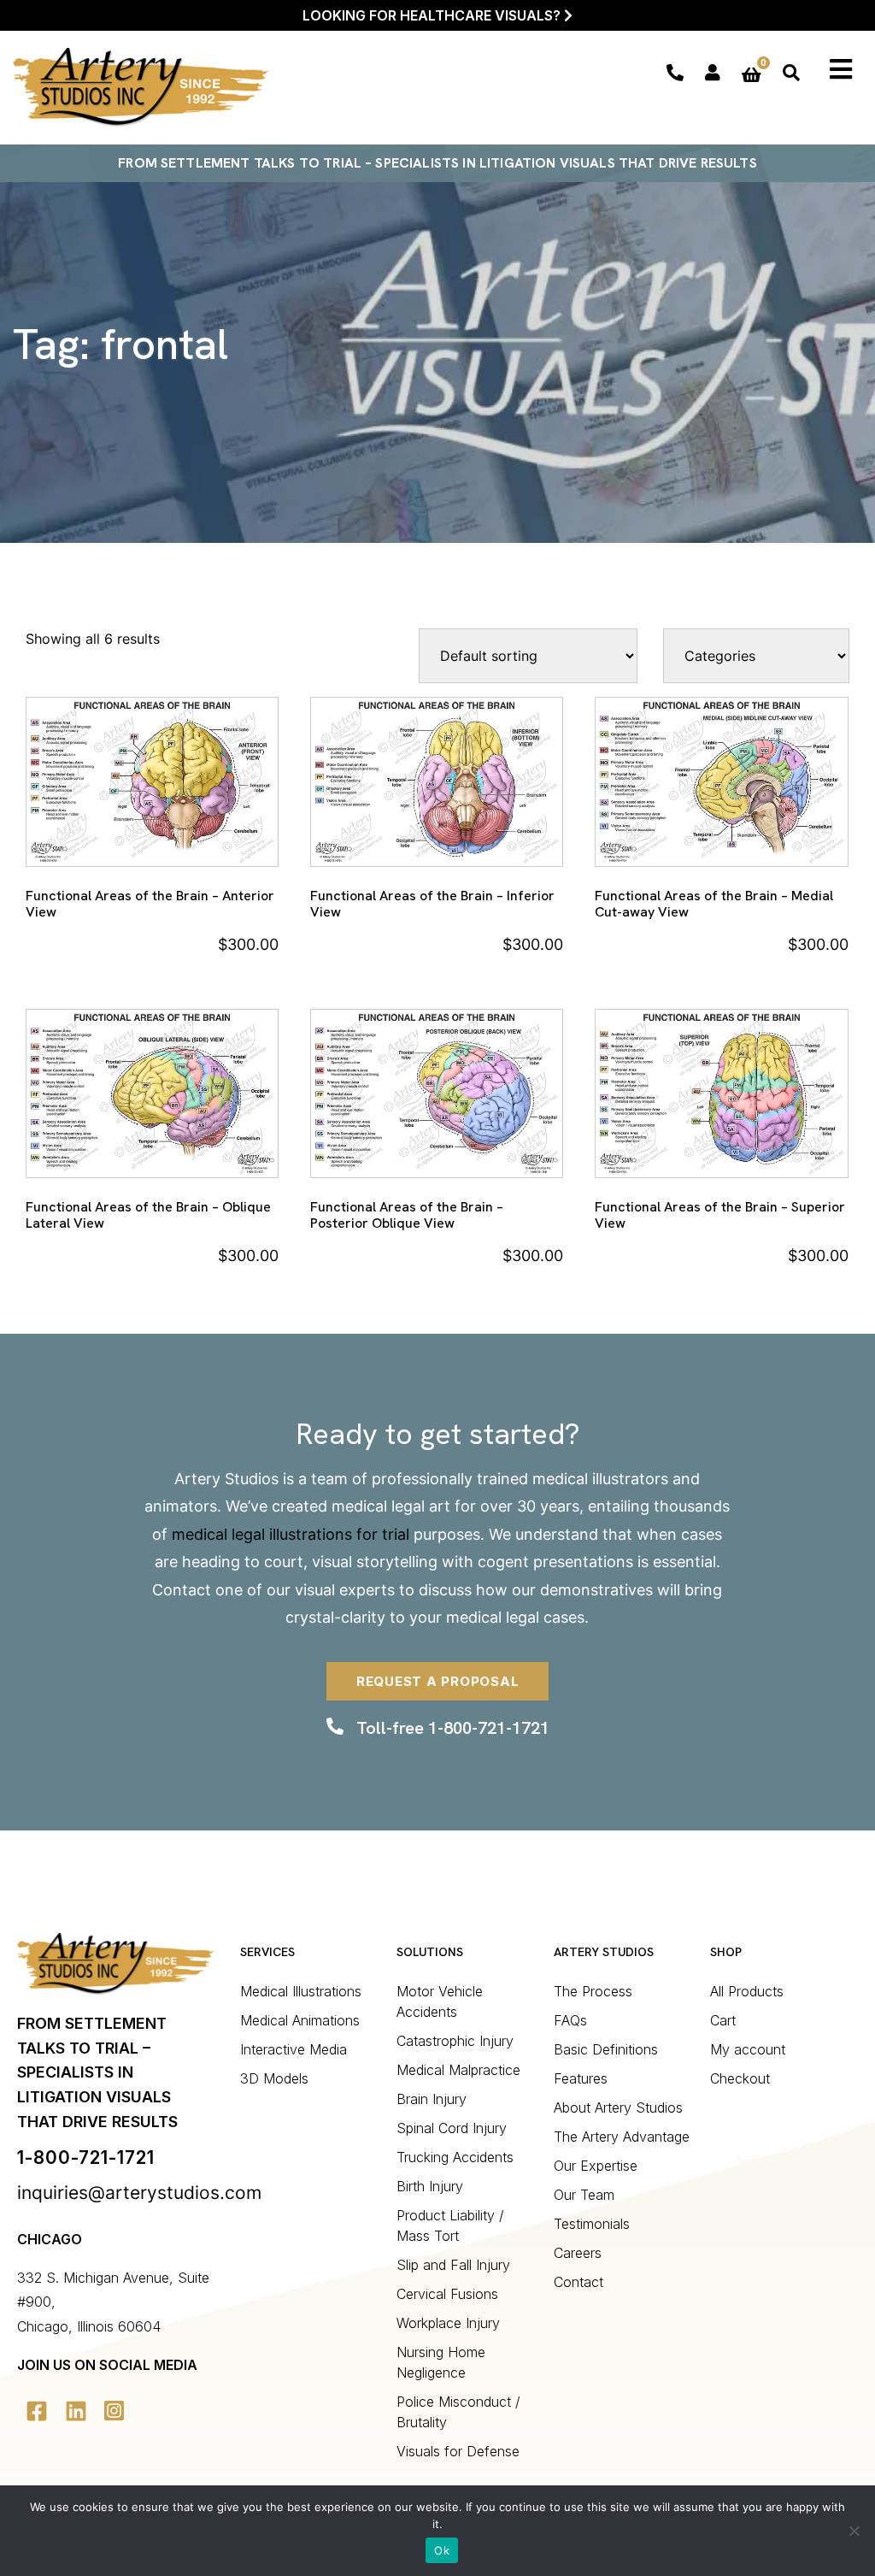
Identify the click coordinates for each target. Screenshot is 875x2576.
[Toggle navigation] (842, 69)
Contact (182, 1590)
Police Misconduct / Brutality (458, 2412)
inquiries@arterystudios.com (139, 2193)
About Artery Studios (618, 2107)
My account (748, 2049)
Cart (723, 2020)
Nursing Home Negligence (441, 2362)
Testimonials (592, 2224)
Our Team (584, 2195)
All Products (747, 1991)
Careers (578, 2253)
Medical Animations (300, 2020)
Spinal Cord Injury (452, 2128)
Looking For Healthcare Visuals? (433, 15)
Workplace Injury (448, 2323)
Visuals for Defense (458, 2451)
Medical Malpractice (458, 2070)
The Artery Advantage (622, 2137)
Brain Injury (432, 2099)
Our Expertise (596, 2166)
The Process (593, 1991)
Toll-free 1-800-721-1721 (453, 1728)
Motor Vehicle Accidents (440, 2001)
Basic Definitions (606, 2049)
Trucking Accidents (455, 2157)
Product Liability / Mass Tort (450, 2225)
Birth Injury (430, 2186)
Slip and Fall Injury (453, 2265)
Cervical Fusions (447, 2294)
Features (581, 2078)
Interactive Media (294, 2049)
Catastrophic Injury (455, 2041)
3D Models (274, 2078)
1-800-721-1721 (86, 2157)
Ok (442, 2550)
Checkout (740, 2078)
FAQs (570, 2020)
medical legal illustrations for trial (291, 1534)
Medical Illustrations (301, 1991)
